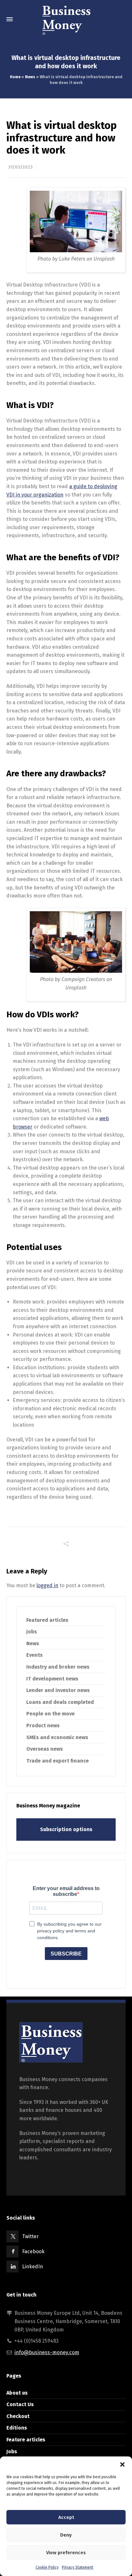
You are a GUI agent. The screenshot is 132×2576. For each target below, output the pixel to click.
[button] (122, 2464)
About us (17, 2393)
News (30, 77)
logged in (47, 1585)
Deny (66, 2535)
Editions (17, 2428)
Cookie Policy (47, 2567)
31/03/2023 (20, 167)
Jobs (32, 1632)
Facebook (33, 2251)
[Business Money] (66, 19)
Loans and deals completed (60, 1702)
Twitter (30, 2236)
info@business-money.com (47, 2352)
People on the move (50, 1714)
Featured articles (47, 1620)
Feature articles (26, 2440)
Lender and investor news (58, 1690)
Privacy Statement (78, 2567)
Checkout (18, 2416)
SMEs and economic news (57, 1737)
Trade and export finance (58, 1761)
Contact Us (20, 2404)
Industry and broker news (58, 1667)
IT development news (52, 1679)
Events (34, 1655)
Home (15, 77)
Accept (66, 2517)
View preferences (66, 2553)
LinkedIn (33, 2267)
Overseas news (45, 1749)
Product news (43, 1726)
